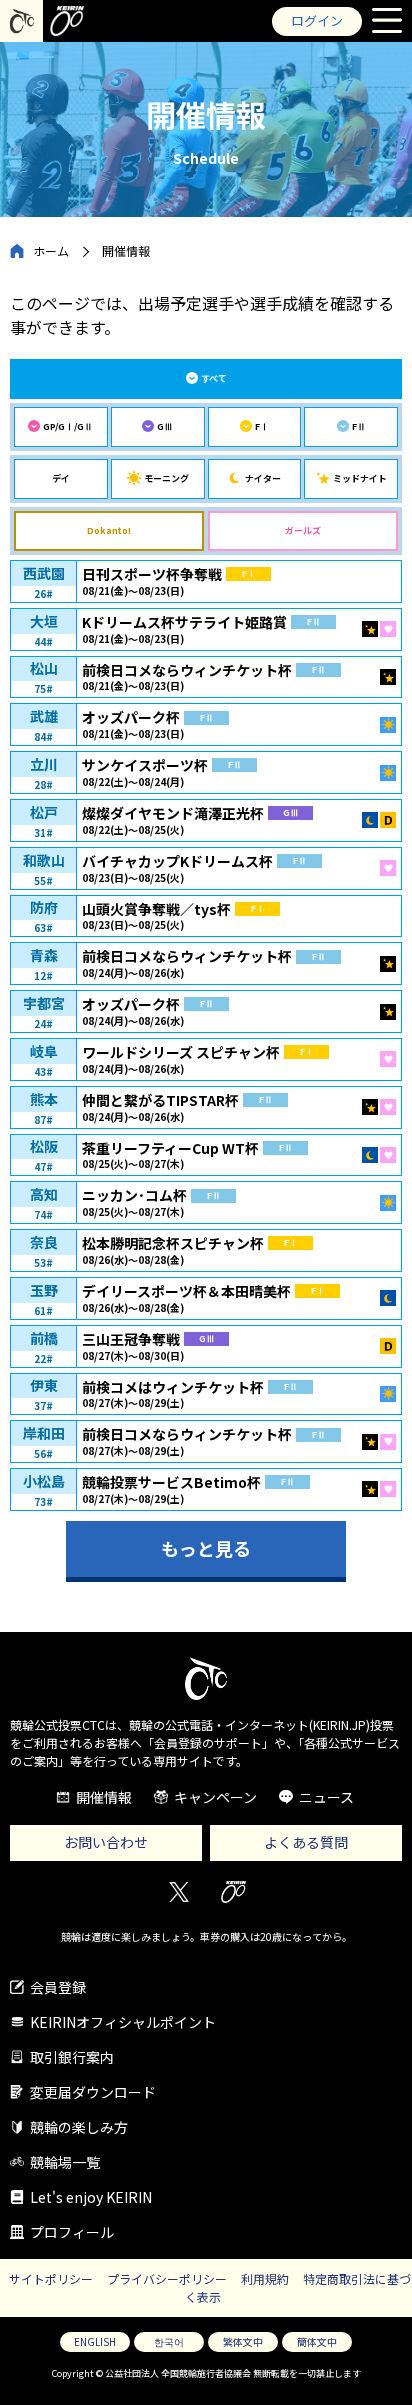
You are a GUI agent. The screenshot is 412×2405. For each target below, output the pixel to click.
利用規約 (265, 2278)
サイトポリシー (51, 2278)
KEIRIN (233, 1892)
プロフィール (72, 2232)
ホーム (51, 250)
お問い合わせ (106, 1842)
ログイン (317, 20)
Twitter (178, 1892)
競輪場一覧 (65, 2162)
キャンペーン (215, 1797)
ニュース (326, 1797)
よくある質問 (306, 1842)
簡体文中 (317, 2341)
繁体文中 (243, 2341)
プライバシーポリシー (167, 2278)
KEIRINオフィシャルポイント (123, 2022)
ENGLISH (95, 2341)
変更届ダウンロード (93, 2092)
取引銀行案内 (72, 2057)
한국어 (169, 2341)
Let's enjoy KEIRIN (91, 2197)
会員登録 (58, 1987)
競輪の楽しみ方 (79, 2127)
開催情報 (104, 1797)
